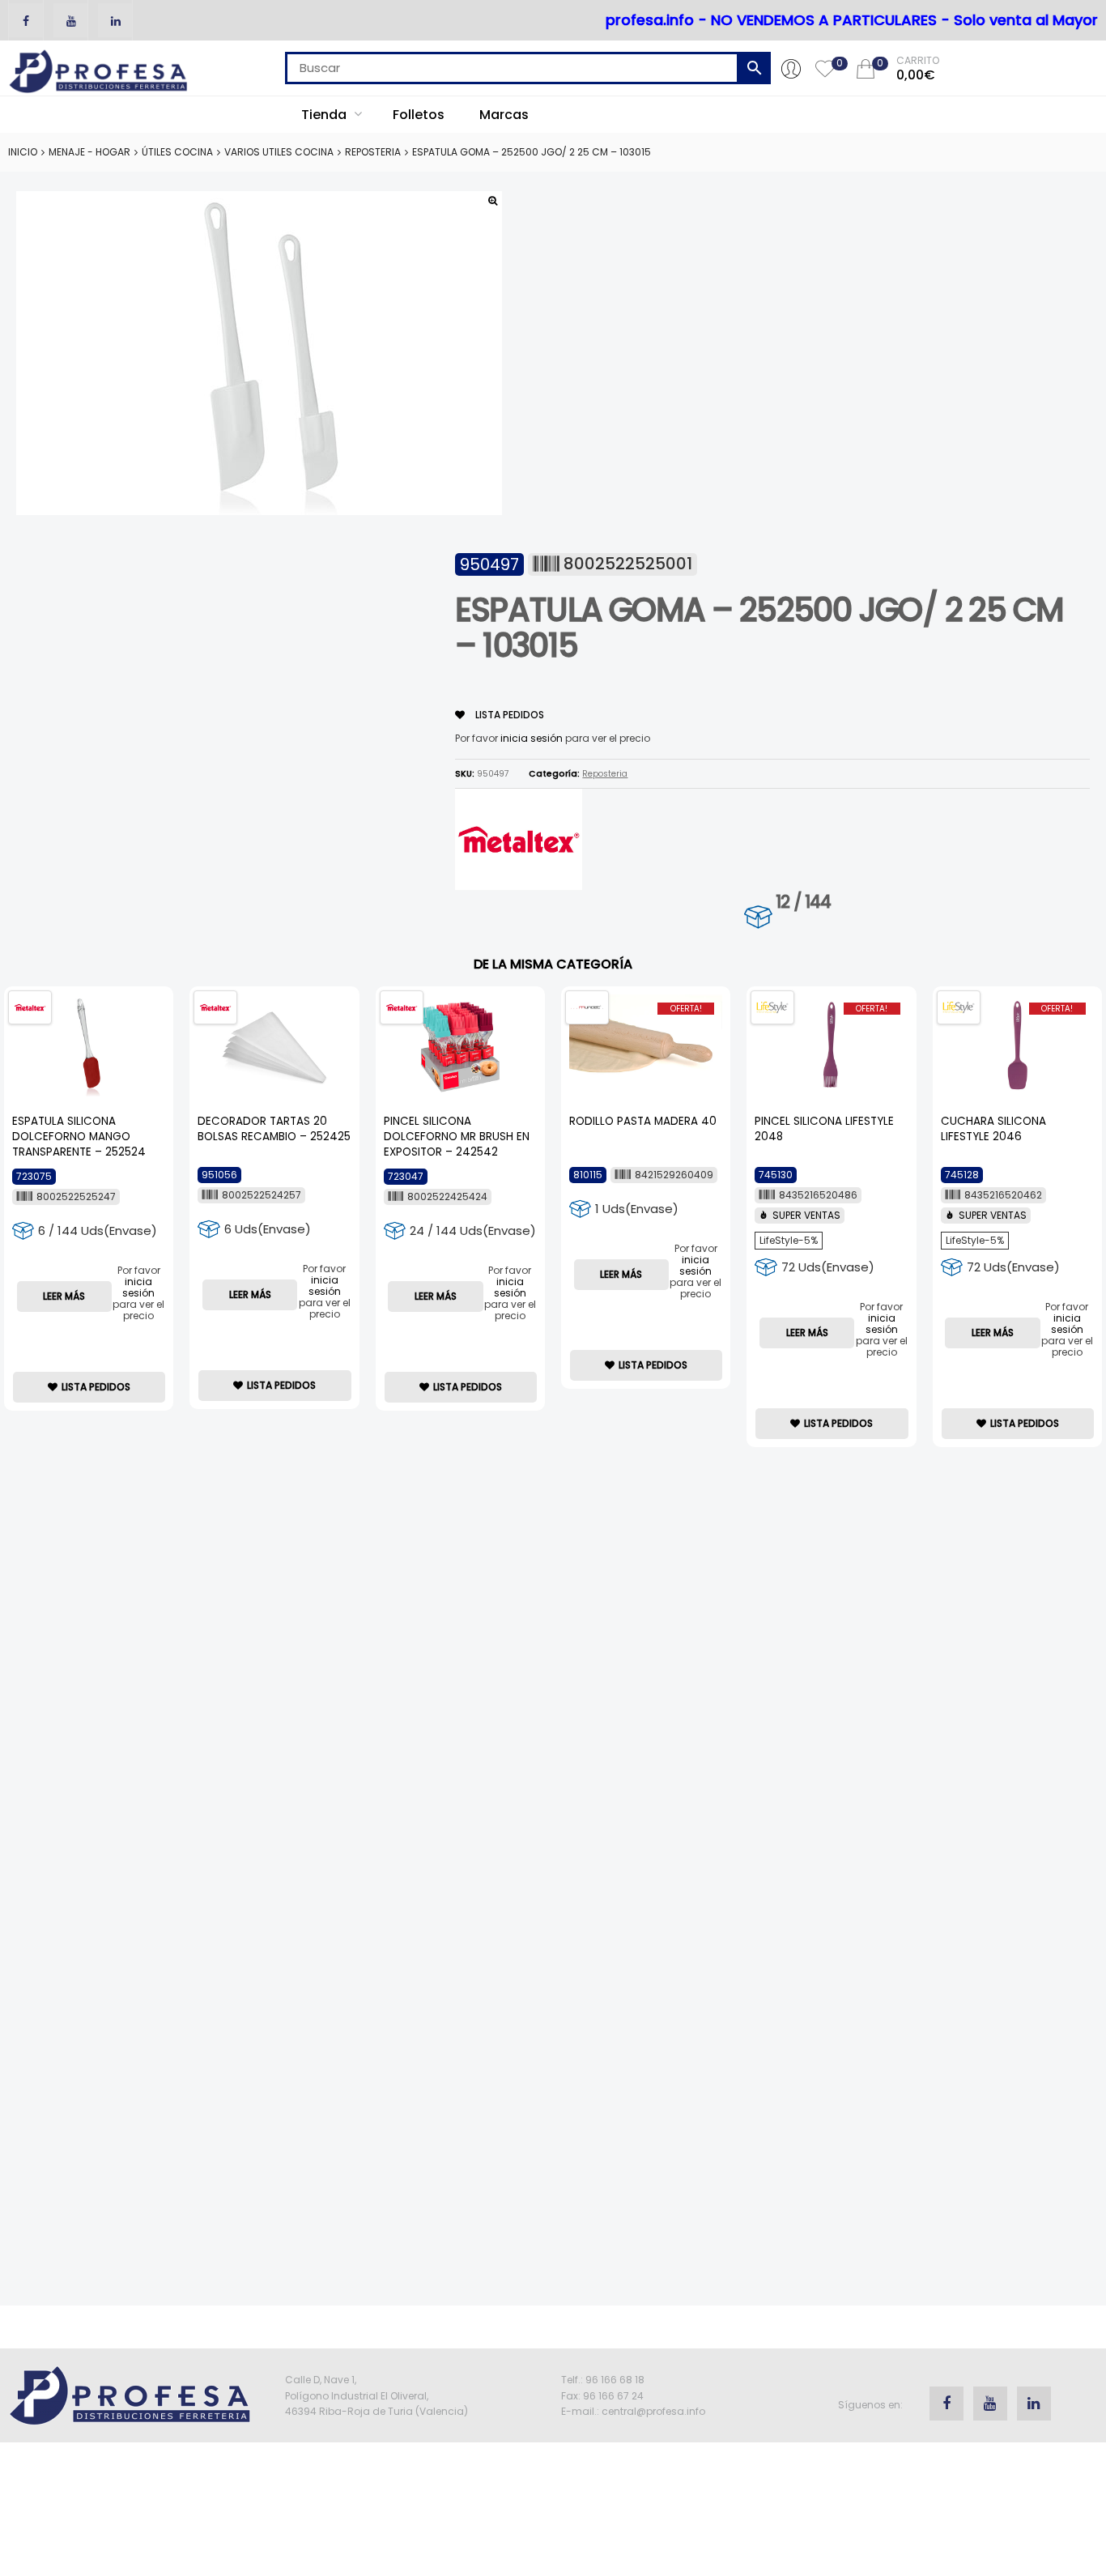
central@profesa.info (653, 2411)
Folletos (419, 115)
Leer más (64, 1296)
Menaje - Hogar (89, 152)
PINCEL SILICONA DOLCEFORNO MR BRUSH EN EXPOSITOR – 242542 (457, 1137)
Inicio (23, 152)
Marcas (504, 115)
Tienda (325, 115)
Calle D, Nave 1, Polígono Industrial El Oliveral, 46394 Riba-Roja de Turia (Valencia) (376, 2395)
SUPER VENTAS (806, 1215)
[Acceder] (791, 68)
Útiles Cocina (177, 152)
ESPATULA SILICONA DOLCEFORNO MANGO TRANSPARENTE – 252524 (79, 1137)
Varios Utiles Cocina (279, 152)
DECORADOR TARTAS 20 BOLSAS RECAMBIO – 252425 (274, 1129)
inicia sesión (532, 738)
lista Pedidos (508, 715)
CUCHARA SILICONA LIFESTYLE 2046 (993, 1129)
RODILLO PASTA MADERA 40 (643, 1121)
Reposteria (373, 152)
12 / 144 (803, 902)
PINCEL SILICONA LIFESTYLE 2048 (824, 1129)
